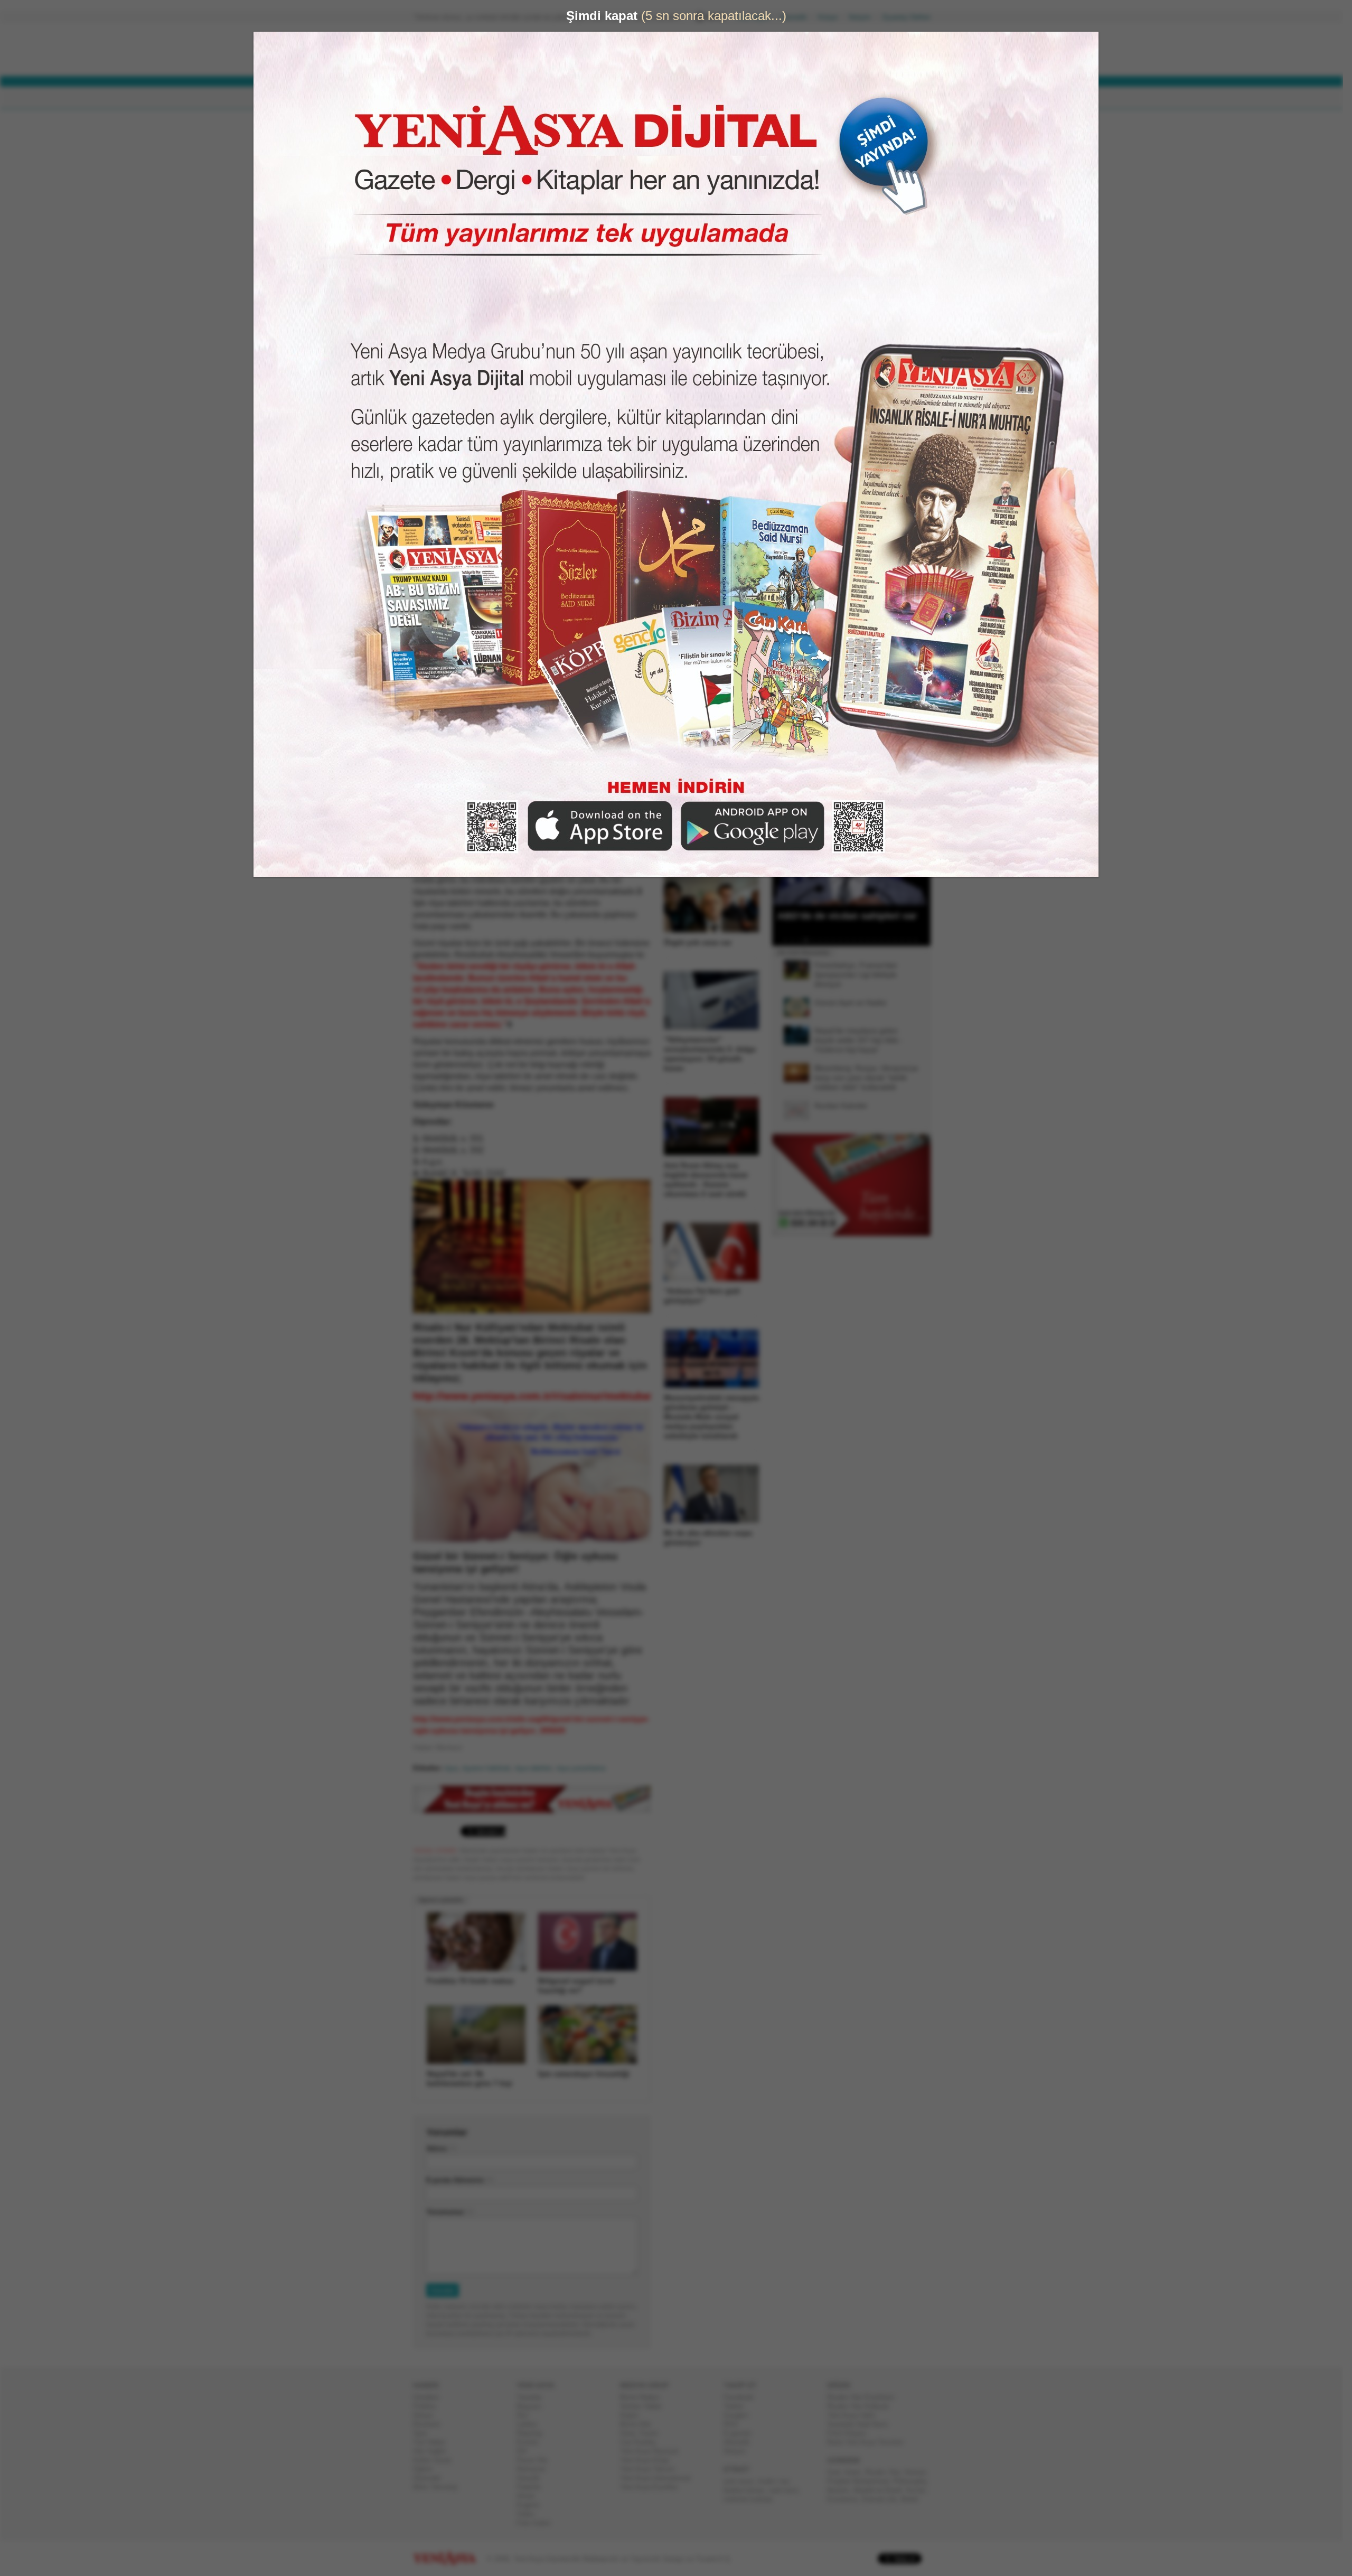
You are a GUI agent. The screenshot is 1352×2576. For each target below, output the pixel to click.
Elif (526, 2451)
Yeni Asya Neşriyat (653, 2451)
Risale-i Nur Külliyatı (862, 2406)
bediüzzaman (748, 2490)
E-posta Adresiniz (459, 2180)
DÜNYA (490, 98)
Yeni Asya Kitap (649, 2460)
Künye (832, 17)
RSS (735, 2424)
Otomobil (431, 2478)
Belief (914, 2499)
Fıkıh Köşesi (851, 2433)
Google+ (741, 2415)
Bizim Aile (640, 2424)
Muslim (842, 2490)
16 (893, 940)
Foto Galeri (538, 2523)
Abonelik (798, 17)
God (838, 2472)
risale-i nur (777, 2481)
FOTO (725, 98)
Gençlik (532, 2478)
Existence (847, 2499)
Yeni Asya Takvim (652, 2469)
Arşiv (797, 378)
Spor (424, 2433)
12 (865, 940)
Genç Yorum (643, 2433)
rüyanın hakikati (490, 1768)
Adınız (441, 2148)
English (532, 2505)
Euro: (635, 54)
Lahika (531, 2424)
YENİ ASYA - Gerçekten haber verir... (483, 50)
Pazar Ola (536, 2460)
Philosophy (914, 2481)
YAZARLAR (634, 98)
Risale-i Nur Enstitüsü (865, 2397)
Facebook (743, 2397)
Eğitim (427, 2469)
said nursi (787, 2490)
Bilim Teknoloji (439, 2487)
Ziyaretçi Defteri (910, 17)
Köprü (633, 2415)
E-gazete (741, 2433)
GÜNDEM (443, 98)
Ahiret (530, 2496)
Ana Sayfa (758, 17)
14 (879, 940)
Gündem (430, 2397)
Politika (429, 2406)
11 (858, 940)
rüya (455, 1768)
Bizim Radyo (644, 2397)
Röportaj (533, 2433)
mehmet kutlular (752, 2499)
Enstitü (532, 2442)
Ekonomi (431, 2424)
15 (886, 940)
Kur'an (920, 2490)
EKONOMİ (539, 98)
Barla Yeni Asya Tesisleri (869, 2442)
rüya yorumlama (585, 1768)
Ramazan (535, 2469)
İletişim (864, 17)
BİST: (636, 64)
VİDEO (684, 98)
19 (913, 940)
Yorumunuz (449, 2212)
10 (851, 940)
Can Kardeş (642, 2442)
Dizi (527, 2415)
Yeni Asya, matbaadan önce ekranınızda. (886, 448)
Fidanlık (533, 2487)
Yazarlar (533, 2397)
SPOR (585, 98)
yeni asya (743, 2481)
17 (899, 940)
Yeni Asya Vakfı (856, 2415)
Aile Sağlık (434, 2451)
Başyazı (533, 2406)
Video (529, 2514)
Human (919, 2472)
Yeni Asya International (659, 2478)
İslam (857, 2472)
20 (920, 940)
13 (872, 940)
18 (906, 940)
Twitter (738, 2406)
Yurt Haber (433, 2442)
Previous (784, 852)
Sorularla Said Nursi (862, 2424)
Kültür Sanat (436, 2460)
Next (922, 852)
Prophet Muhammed (862, 2481)
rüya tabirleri (537, 1768)
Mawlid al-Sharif (882, 2490)
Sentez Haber (645, 2406)
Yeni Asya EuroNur (653, 2487)
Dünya (427, 2415)
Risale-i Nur (887, 2472)
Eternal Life (884, 2499)
